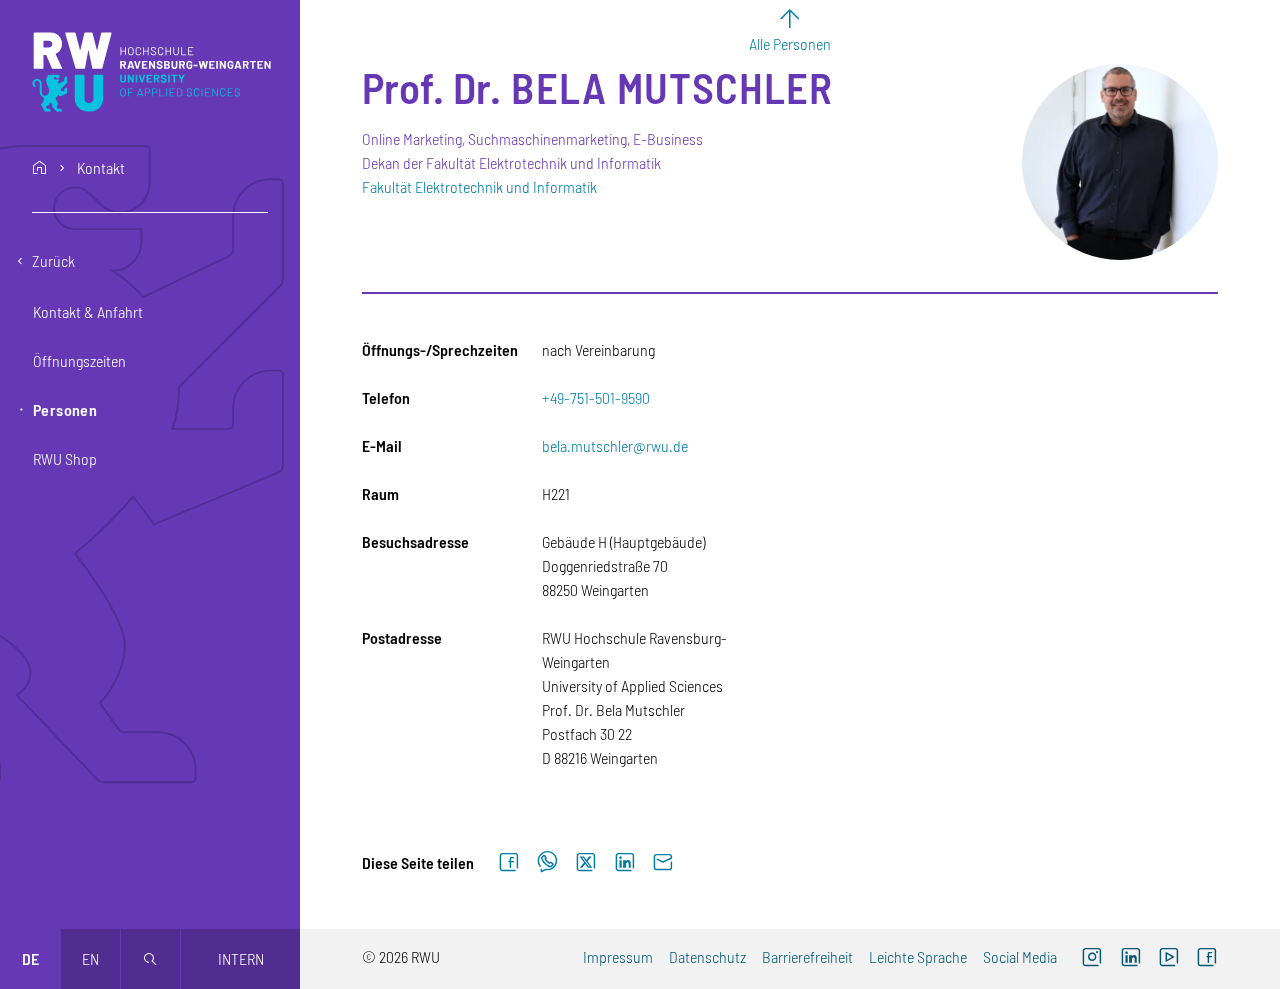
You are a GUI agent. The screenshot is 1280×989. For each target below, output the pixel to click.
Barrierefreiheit (807, 956)
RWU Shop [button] (65, 458)
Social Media (1020, 956)
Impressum (618, 956)
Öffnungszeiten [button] (79, 360)
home (40, 168)
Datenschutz (707, 956)
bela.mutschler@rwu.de (615, 445)
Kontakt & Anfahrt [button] (88, 311)
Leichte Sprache (918, 956)
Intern (241, 958)
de (30, 958)
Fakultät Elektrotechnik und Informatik (479, 186)
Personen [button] (65, 409)
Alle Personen (790, 43)
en (90, 958)
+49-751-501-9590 (596, 397)
